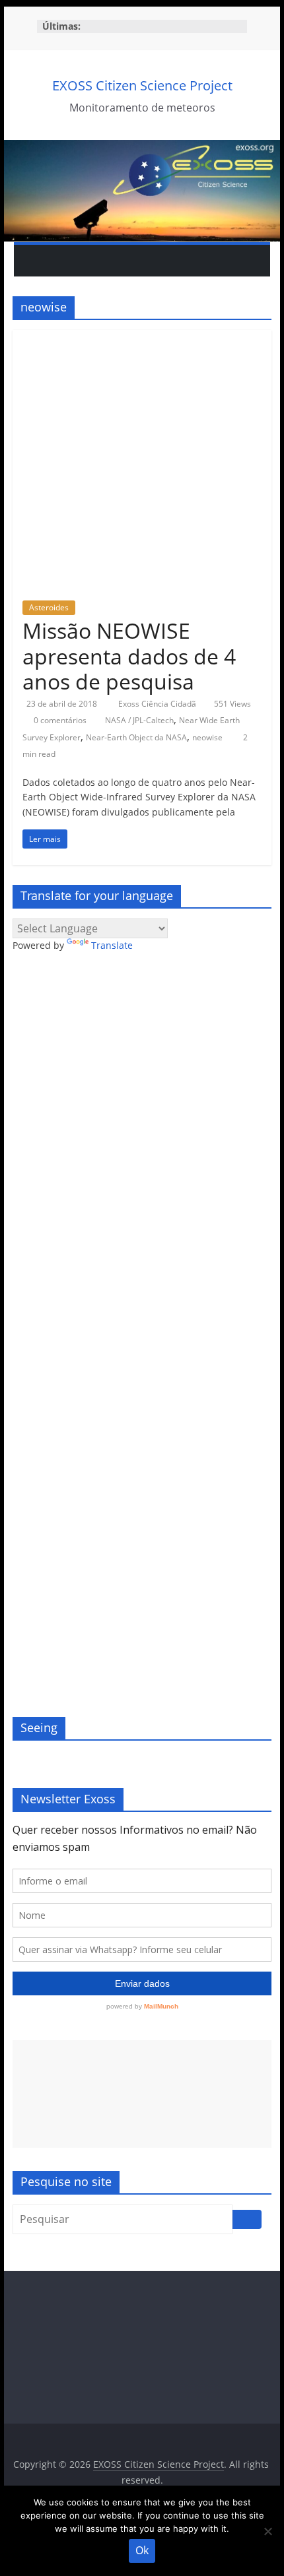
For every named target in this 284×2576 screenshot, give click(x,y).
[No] (267, 2531)
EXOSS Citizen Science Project (142, 85)
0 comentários (59, 720)
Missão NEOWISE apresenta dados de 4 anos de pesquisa (129, 656)
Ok (142, 2550)
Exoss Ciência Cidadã (158, 704)
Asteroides (49, 607)
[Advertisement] (142, 2094)
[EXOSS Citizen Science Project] (142, 148)
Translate (112, 945)
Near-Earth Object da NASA (136, 737)
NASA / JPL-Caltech (139, 720)
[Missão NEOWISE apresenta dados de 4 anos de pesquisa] (142, 338)
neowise (207, 737)
